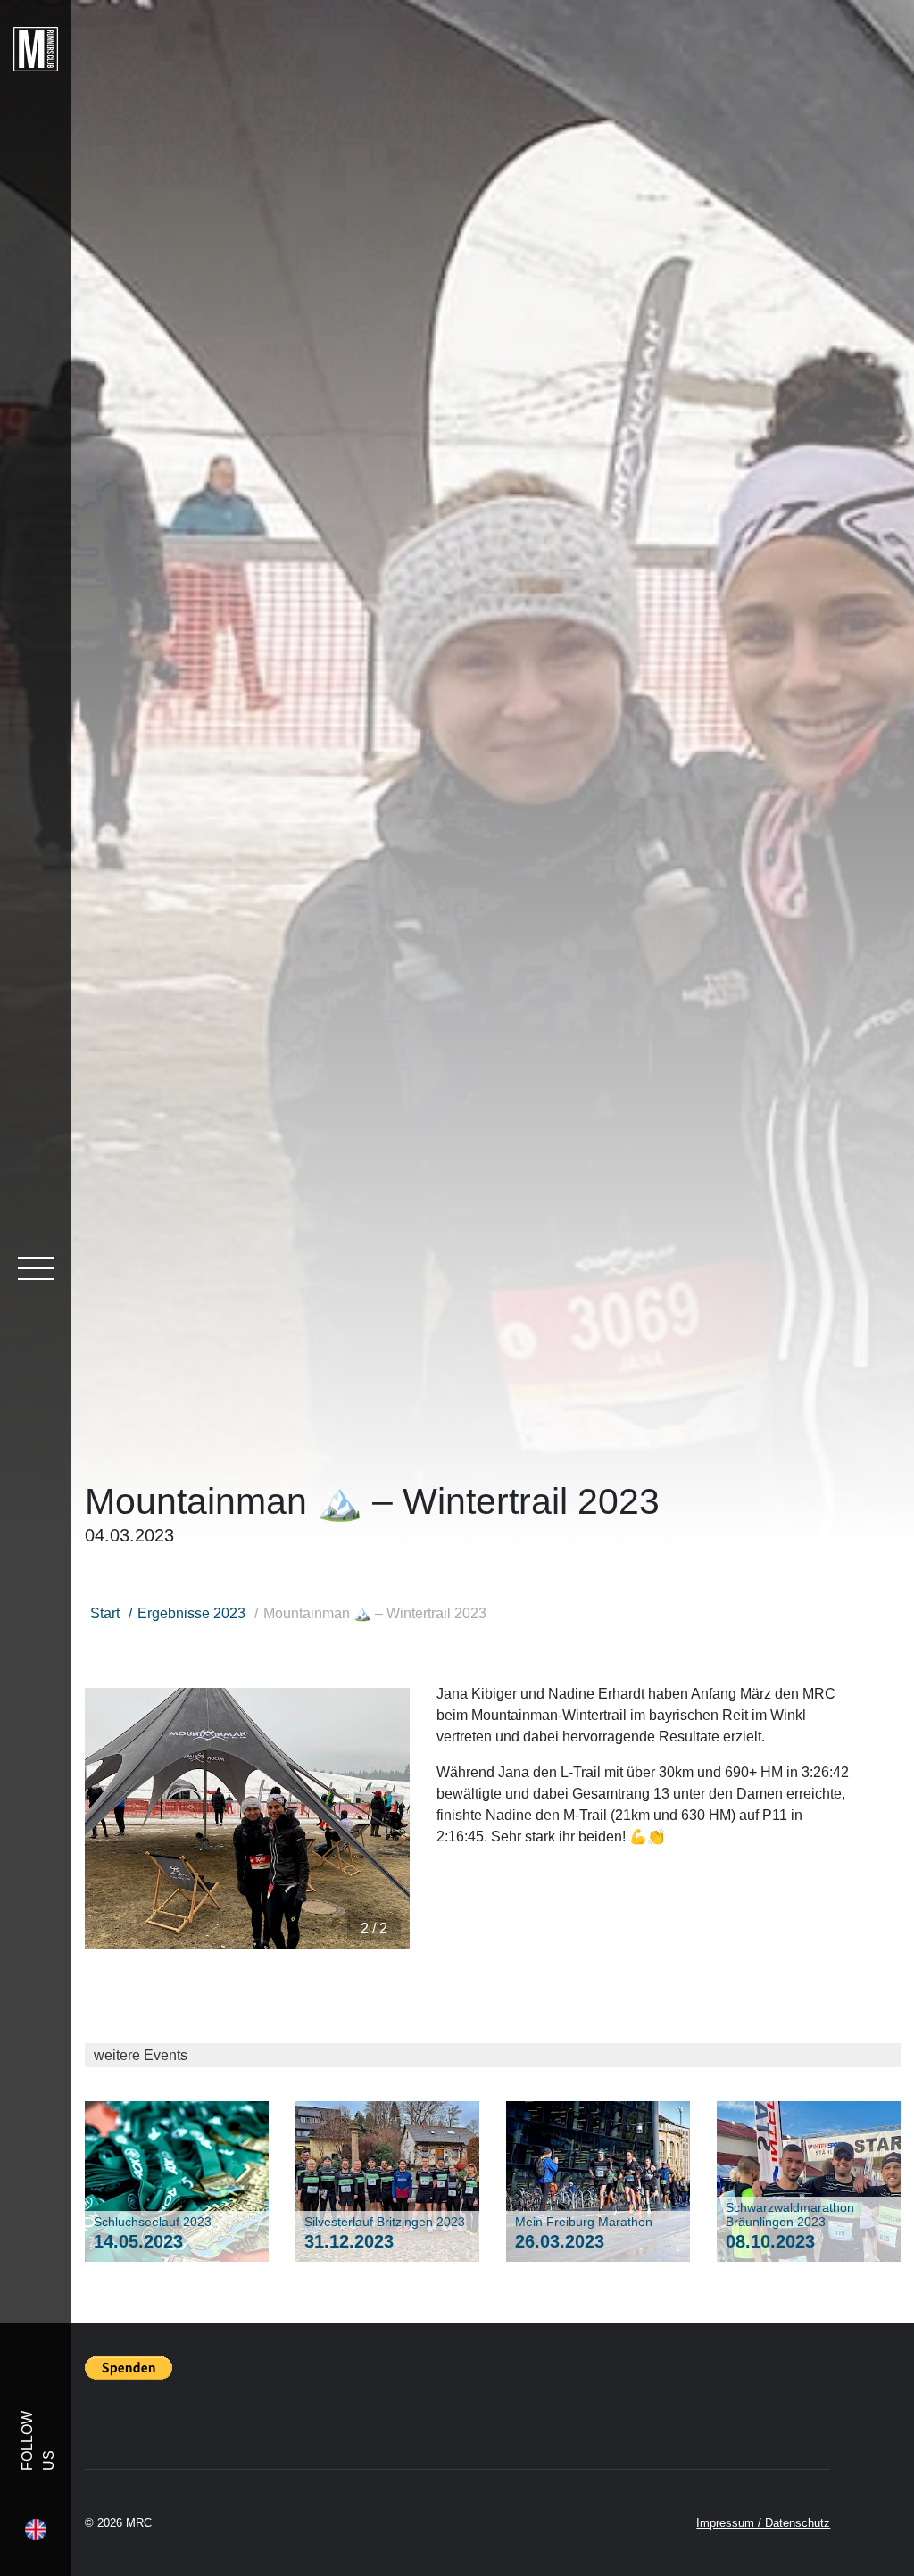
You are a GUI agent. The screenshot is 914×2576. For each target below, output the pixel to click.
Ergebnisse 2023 (191, 1613)
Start (105, 1613)
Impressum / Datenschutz (763, 2523)
